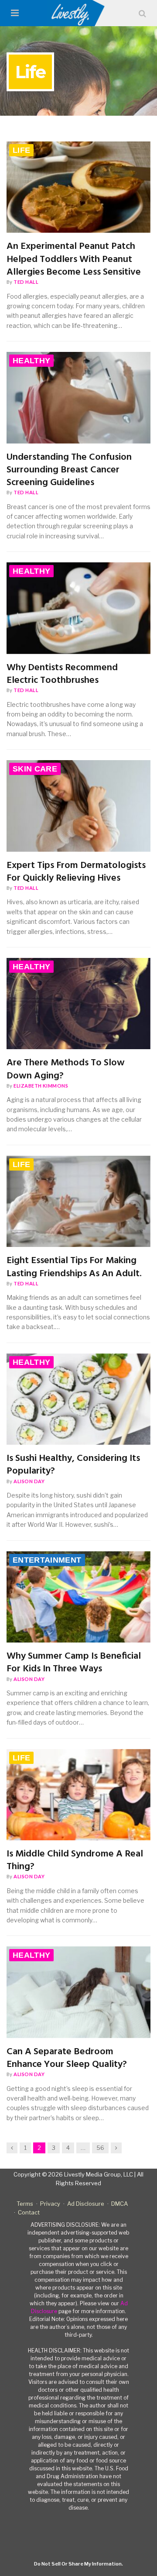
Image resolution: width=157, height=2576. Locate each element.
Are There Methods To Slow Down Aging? (66, 1069)
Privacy (50, 2204)
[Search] (142, 13)
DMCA (119, 2204)
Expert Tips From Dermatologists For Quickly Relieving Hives (76, 872)
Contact (29, 2212)
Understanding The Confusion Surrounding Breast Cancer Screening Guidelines (69, 470)
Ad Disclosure (86, 2204)
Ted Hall (26, 282)
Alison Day (29, 1481)
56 (100, 2148)
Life (21, 150)
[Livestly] (79, 13)
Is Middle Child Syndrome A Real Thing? (75, 1861)
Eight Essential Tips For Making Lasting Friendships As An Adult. (74, 1267)
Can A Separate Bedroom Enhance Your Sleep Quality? (67, 2058)
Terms (25, 2204)
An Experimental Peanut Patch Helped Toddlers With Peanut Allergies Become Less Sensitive (74, 259)
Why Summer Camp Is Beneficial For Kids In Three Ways (74, 1663)
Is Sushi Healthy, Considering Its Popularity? (73, 1465)
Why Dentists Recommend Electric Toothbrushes (62, 674)
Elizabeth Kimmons (41, 1086)
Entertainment (47, 1560)
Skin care (35, 769)
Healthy (31, 361)
